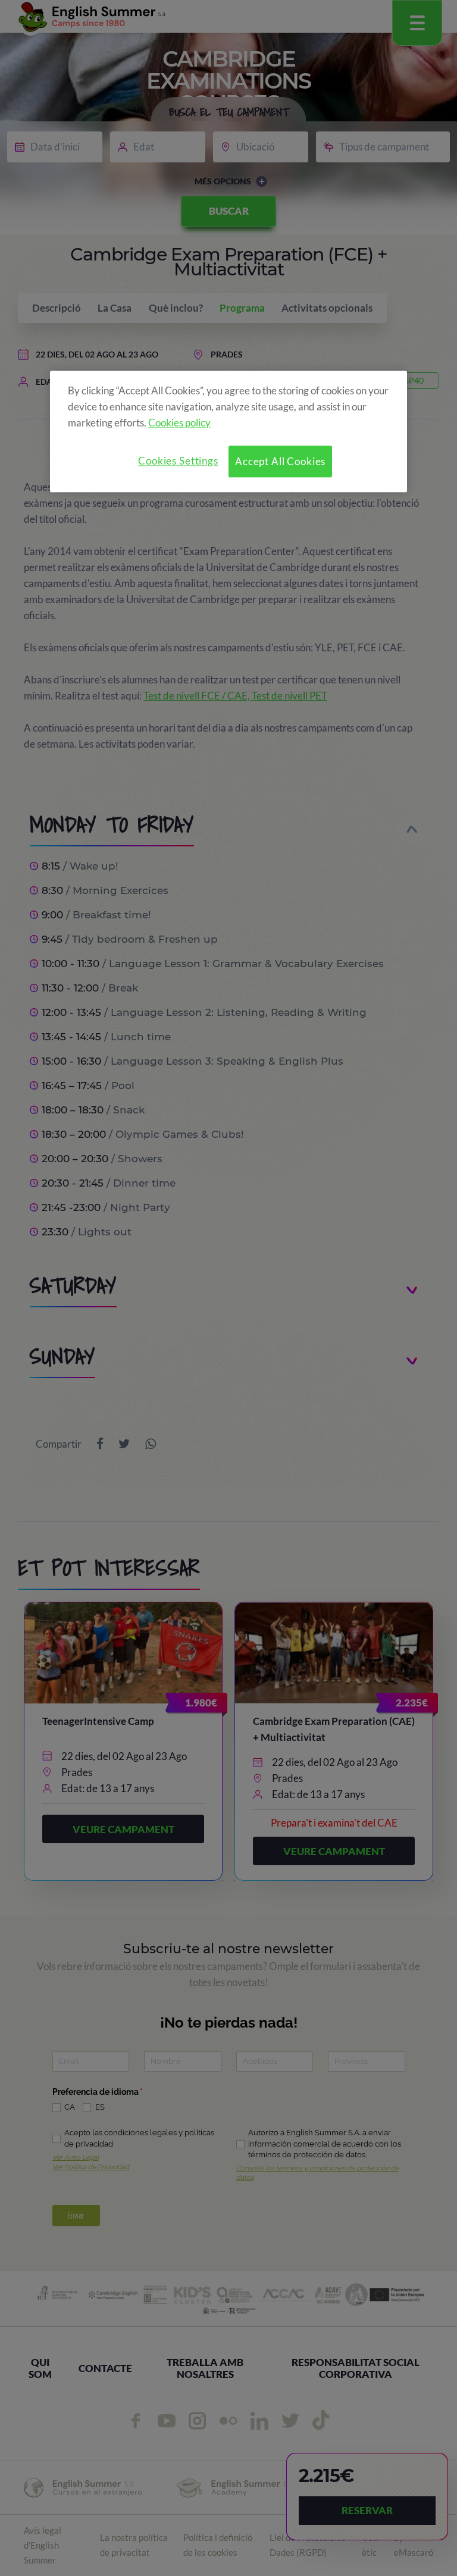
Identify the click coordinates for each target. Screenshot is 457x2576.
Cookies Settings (178, 461)
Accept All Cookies (280, 461)
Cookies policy (179, 423)
